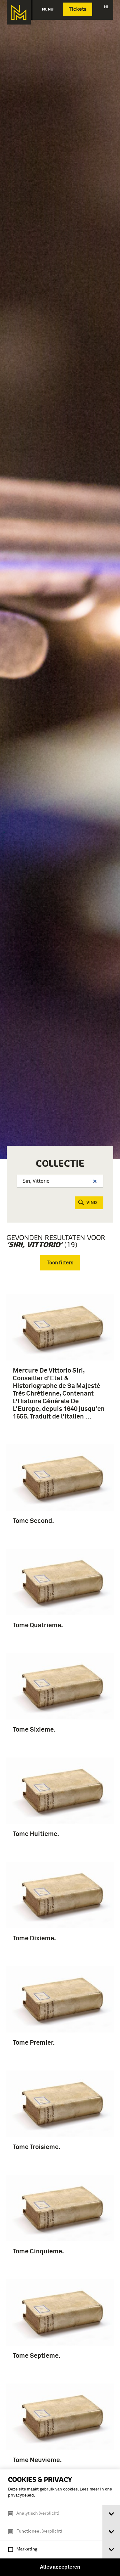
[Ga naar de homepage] (19, 12)
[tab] (111, 2514)
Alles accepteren (60, 2567)
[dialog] (60, 2523)
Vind (92, 1203)
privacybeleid (21, 2495)
